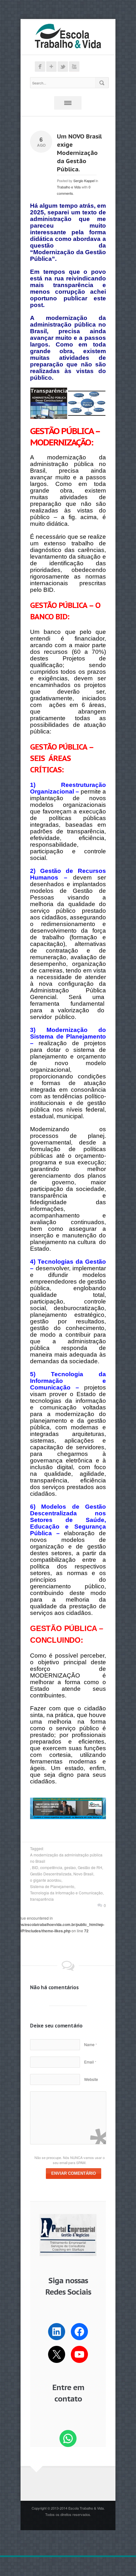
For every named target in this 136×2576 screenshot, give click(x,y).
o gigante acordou (46, 1880)
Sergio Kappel (84, 181)
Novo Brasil (83, 1874)
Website (91, 2079)
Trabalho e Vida (69, 187)
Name (90, 2044)
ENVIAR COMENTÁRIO (74, 2173)
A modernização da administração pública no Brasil (66, 1858)
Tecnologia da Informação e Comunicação (66, 1893)
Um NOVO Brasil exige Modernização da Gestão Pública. (79, 153)
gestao (70, 1867)
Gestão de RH (90, 1867)
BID (35, 1867)
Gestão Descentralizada (51, 1874)
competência (51, 1867)
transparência (42, 1899)
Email (90, 2062)
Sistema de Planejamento (52, 1886)
